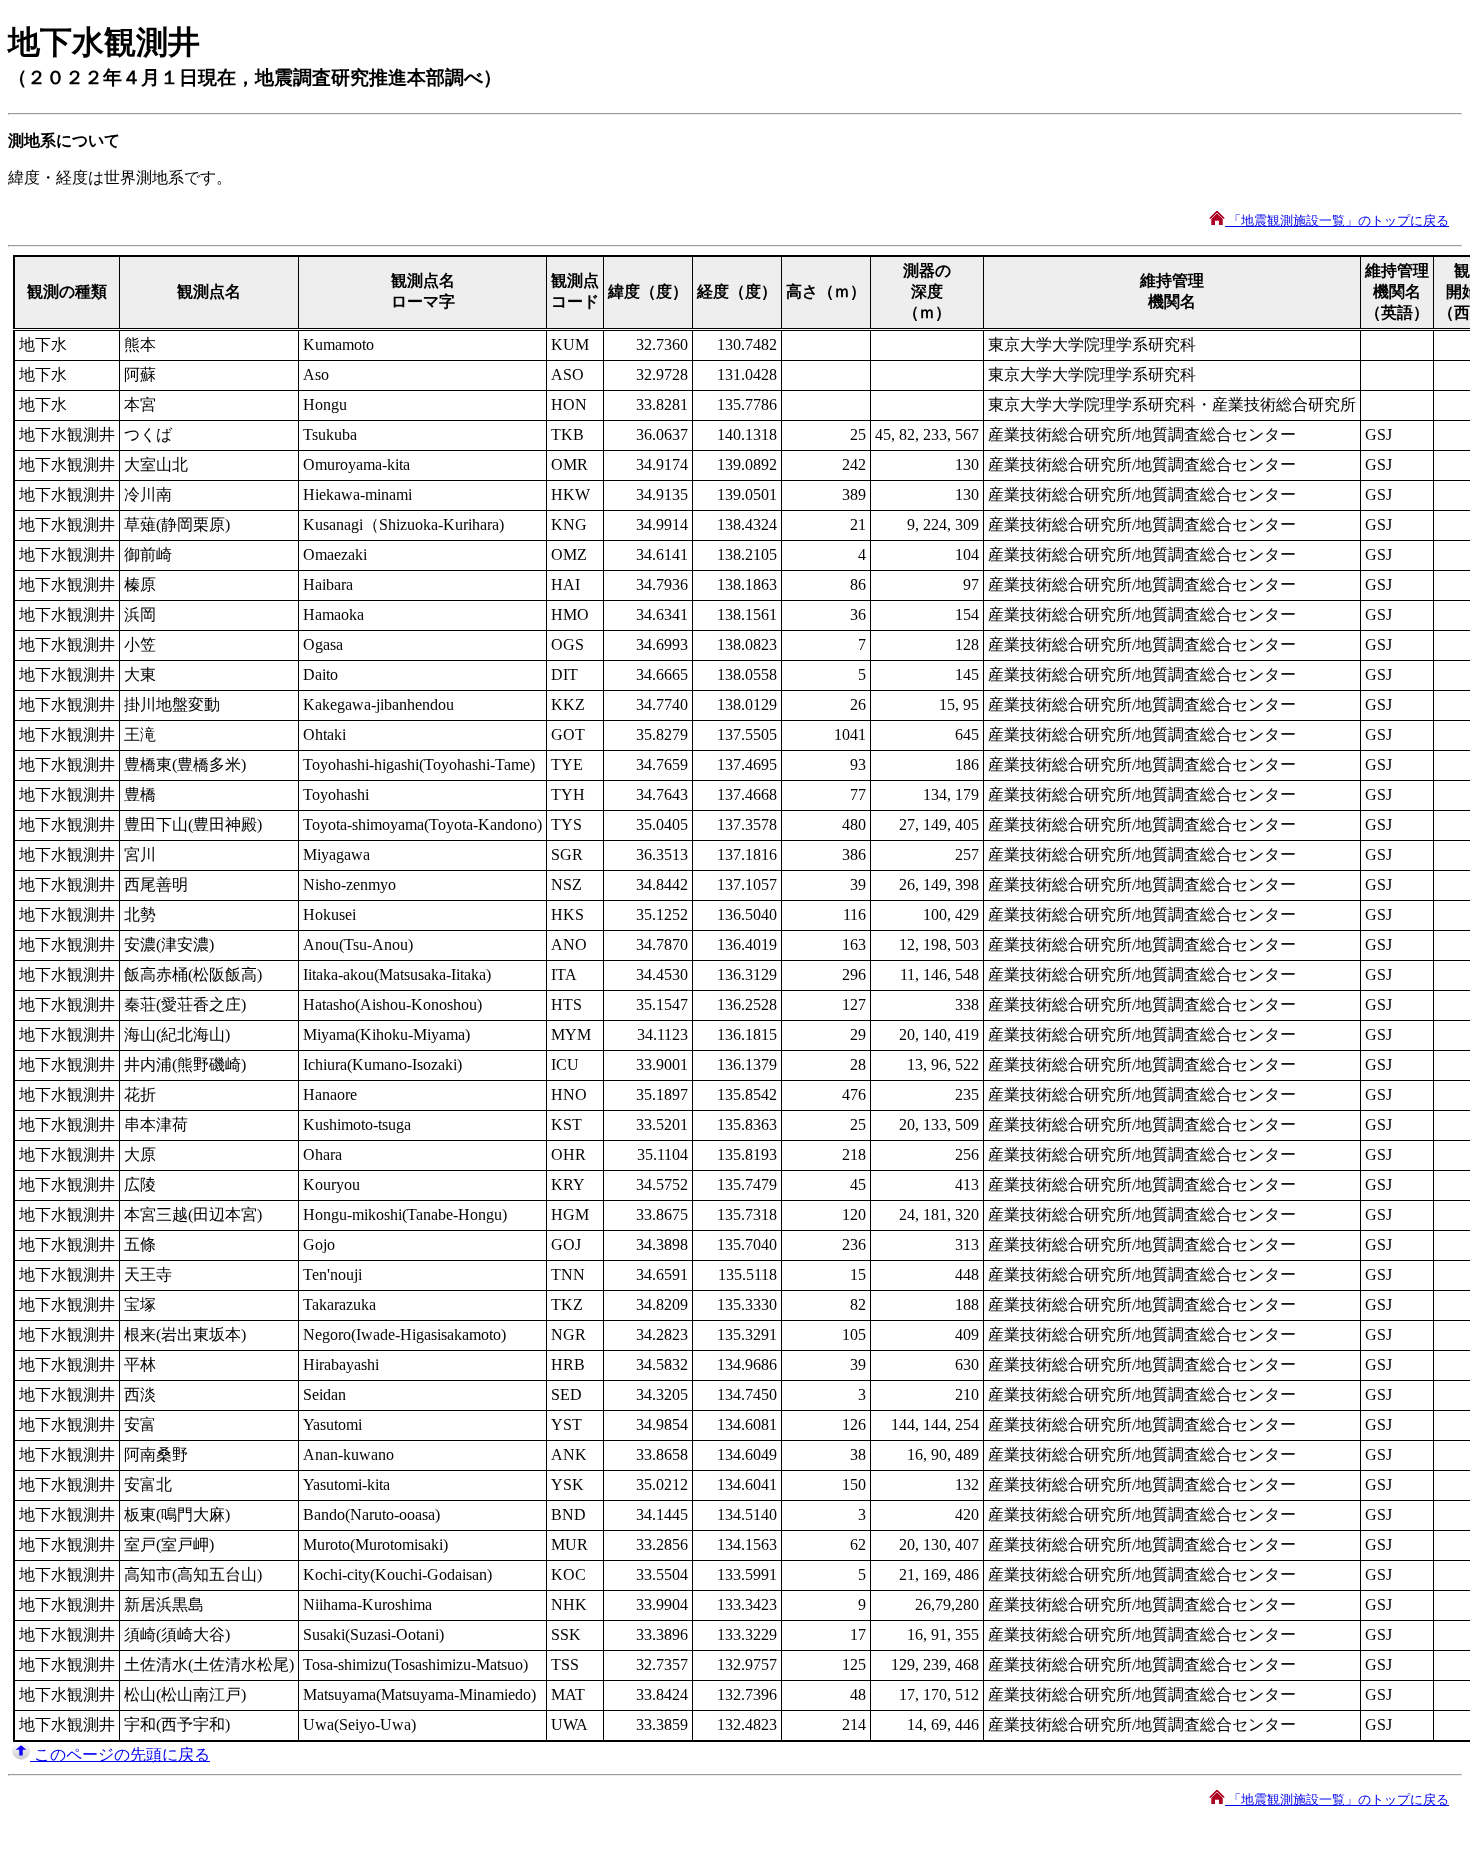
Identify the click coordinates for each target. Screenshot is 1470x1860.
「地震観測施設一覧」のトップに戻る (1337, 220)
